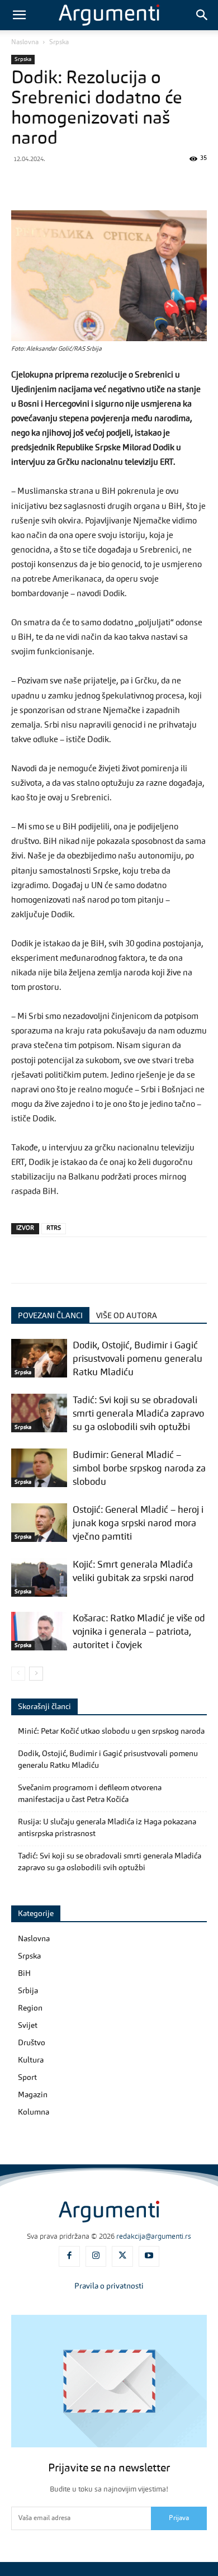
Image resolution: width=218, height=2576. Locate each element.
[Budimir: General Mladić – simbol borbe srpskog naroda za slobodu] (39, 1468)
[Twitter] (48, 184)
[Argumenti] (109, 2211)
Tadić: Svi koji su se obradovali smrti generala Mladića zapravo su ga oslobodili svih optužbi (138, 1414)
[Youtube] (149, 2257)
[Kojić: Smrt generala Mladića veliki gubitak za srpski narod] (39, 1577)
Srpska (59, 43)
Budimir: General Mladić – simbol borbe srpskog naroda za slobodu (139, 1469)
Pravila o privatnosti (109, 2286)
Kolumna (34, 2112)
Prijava (179, 2518)
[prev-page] (18, 1674)
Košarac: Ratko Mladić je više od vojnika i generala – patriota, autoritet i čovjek (139, 1632)
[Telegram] (125, 184)
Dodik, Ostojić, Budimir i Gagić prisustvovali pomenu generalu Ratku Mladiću (138, 1359)
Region (30, 2008)
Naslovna (25, 43)
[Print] (202, 184)
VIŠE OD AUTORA (127, 1316)
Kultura (31, 2060)
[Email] (177, 184)
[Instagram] (96, 2257)
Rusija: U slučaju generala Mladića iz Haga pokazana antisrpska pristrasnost (107, 1828)
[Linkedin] (151, 184)
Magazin (33, 2095)
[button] (19, 15)
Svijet (28, 2026)
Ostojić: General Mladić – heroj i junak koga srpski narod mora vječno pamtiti (138, 1524)
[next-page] (36, 1674)
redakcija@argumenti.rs (154, 2237)
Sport (27, 2078)
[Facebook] (22, 184)
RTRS (54, 1228)
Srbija (28, 1991)
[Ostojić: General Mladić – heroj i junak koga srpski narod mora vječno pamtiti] (39, 1523)
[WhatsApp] (99, 184)
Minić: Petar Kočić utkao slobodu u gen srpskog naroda (111, 1732)
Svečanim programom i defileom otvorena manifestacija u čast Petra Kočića (90, 1794)
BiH (24, 1974)
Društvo (32, 2043)
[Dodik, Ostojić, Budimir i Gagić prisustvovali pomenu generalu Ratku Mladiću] (39, 1358)
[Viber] (74, 184)
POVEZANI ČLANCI (50, 1316)
